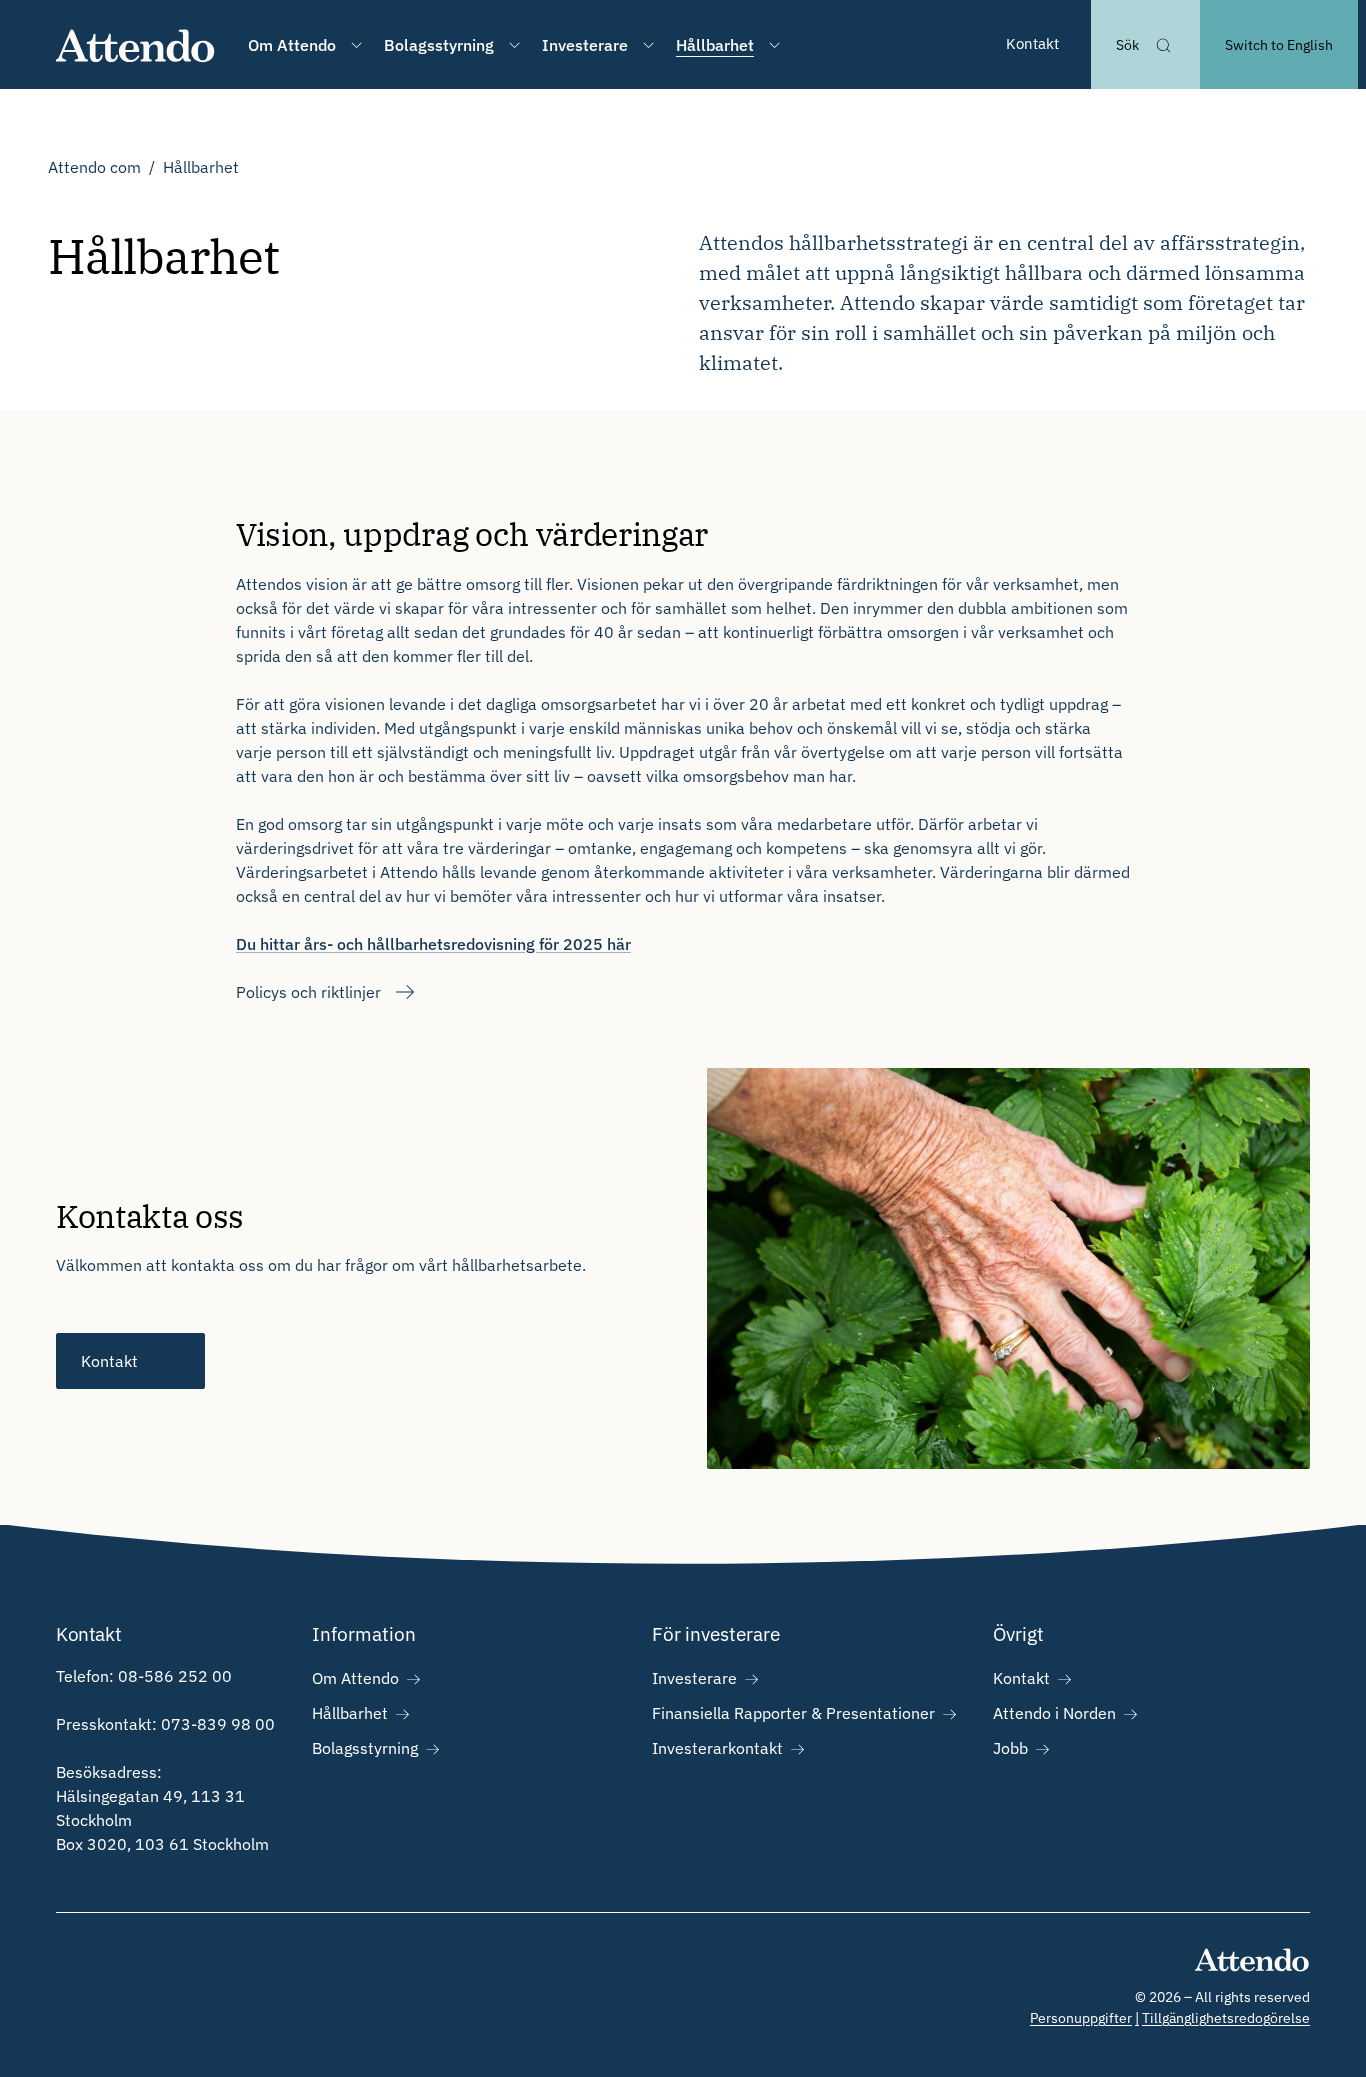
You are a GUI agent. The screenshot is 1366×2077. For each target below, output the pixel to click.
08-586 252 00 (175, 1676)
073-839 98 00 (218, 1724)
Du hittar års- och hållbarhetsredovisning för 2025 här (433, 944)
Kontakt (1032, 43)
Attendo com (94, 167)
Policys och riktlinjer (308, 992)
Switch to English (1279, 45)
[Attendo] (136, 44)
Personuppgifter (1081, 2018)
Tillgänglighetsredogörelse (1226, 2018)
